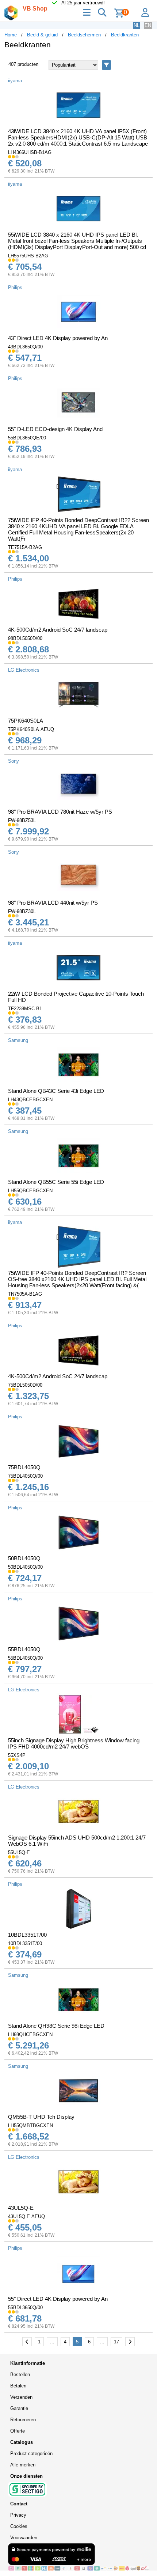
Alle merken (23, 2465)
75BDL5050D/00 (25, 1385)
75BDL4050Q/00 (25, 1476)
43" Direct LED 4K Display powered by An (58, 338)
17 (116, 2342)
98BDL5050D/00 (25, 638)
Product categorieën (31, 2453)
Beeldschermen (84, 35)
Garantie (19, 2408)
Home (11, 35)
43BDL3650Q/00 (25, 347)
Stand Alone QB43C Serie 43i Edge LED (56, 1091)
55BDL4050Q (24, 1649)
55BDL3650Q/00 (25, 2308)
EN (148, 25)
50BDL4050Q (24, 1558)
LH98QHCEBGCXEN (30, 2034)
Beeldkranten (125, 35)
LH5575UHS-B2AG (28, 256)
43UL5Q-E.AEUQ (26, 2217)
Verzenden (21, 2397)
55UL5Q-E (19, 1852)
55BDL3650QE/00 (27, 438)
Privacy (18, 2515)
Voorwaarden (24, 2538)
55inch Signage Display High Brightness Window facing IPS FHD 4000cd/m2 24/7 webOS (74, 1743)
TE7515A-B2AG (25, 547)
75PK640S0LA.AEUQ (31, 729)
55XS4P (17, 1755)
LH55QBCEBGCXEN (30, 1191)
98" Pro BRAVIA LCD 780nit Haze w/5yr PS (60, 812)
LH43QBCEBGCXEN (30, 1100)
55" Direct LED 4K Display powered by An (58, 2299)
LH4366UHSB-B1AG (30, 152)
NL (137, 25)
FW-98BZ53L (22, 820)
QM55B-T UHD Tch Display (41, 2117)
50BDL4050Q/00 (25, 1567)
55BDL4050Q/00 (25, 1658)
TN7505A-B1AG (25, 1294)
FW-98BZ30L (22, 911)
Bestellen (20, 2374)
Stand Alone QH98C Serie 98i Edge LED (56, 2026)
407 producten (23, 64)
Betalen (18, 2386)
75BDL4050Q (24, 1467)
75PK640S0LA (26, 721)
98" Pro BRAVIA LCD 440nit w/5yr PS (53, 903)
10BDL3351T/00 (27, 1935)
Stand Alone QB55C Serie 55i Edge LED (56, 1182)
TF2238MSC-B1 (25, 1009)
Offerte (18, 2431)
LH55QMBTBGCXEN (30, 2125)
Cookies (19, 2526)
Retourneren (23, 2420)
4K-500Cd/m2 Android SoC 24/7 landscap (58, 630)
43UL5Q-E (21, 2208)
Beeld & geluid (42, 35)
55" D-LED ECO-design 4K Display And (55, 429)
